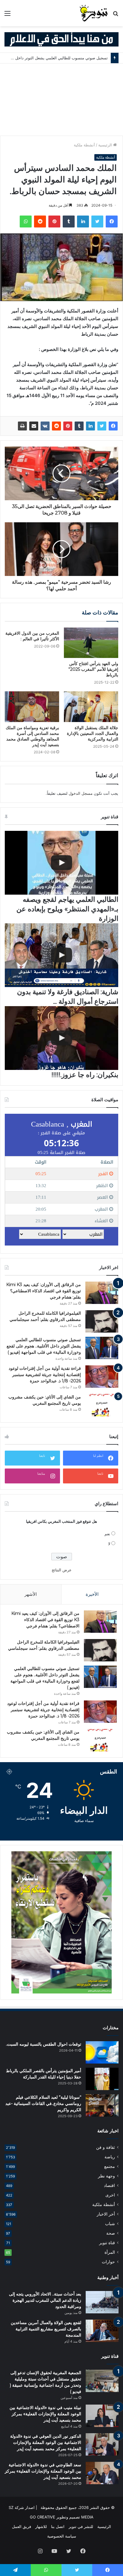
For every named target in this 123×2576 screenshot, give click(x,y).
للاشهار (41, 2527)
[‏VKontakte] (45, 426)
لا (109, 1544)
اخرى (110, 2195)
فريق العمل (21, 2527)
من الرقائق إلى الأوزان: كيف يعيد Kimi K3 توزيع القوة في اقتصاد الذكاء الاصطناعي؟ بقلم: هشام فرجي (44, 1291)
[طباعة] (22, 426)
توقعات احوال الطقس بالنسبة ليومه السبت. (44, 2044)
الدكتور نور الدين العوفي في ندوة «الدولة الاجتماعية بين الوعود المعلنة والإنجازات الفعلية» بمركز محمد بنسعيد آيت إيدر (46, 2442)
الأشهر (31, 1594)
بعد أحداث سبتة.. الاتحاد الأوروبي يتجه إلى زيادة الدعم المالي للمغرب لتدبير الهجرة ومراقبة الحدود (45, 2300)
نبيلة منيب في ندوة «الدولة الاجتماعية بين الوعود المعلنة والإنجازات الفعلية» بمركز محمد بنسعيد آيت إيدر (45, 2414)
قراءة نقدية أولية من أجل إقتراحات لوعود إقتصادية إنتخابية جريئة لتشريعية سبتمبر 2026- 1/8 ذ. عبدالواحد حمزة (45, 1375)
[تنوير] (94, 13)
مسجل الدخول (81, 793)
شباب (110, 2224)
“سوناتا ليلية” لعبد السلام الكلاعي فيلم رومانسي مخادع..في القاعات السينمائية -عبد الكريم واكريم (43, 2103)
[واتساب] (26, 221)
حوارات (108, 2262)
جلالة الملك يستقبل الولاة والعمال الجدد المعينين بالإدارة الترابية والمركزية (93, 733)
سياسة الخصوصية (62, 2536)
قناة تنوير (107, 2243)
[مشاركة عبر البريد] (34, 426)
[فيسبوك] (112, 221)
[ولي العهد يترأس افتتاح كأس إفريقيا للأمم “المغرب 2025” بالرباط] (91, 643)
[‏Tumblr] (69, 221)
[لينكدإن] (83, 221)
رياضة (110, 2157)
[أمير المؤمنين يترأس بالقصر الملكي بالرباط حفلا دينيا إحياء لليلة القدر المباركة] (102, 2079)
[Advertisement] (61, 100)
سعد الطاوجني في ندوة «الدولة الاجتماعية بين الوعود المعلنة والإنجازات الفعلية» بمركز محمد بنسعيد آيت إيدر (43, 2471)
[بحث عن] (116, 15)
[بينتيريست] (54, 221)
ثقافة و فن (106, 2147)
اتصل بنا (58, 2527)
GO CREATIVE (43, 2517)
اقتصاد (109, 2185)
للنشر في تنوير (81, 2527)
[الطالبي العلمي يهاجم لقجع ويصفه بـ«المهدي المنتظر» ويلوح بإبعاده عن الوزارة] (61, 863)
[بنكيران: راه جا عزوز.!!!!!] (61, 1038)
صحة (111, 2233)
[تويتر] (97, 221)
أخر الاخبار (106, 2214)
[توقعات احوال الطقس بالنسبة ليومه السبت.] (102, 2052)
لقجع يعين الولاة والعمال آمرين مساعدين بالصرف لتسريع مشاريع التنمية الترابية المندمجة (46, 2329)
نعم (107, 1534)
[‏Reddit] (40, 221)
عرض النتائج (62, 1570)
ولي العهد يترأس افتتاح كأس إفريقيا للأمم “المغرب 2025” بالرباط (93, 669)
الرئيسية (106, 145)
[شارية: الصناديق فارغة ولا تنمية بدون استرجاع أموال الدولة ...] (61, 955)
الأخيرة (92, 1594)
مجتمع (110, 2166)
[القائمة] (7, 15)
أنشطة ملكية (84, 145)
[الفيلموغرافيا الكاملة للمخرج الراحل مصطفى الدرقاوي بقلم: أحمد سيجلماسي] (102, 1321)
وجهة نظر (106, 2176)
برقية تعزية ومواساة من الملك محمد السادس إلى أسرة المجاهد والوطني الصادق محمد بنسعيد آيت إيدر (32, 736)
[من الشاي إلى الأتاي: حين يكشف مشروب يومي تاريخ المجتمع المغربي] (102, 1405)
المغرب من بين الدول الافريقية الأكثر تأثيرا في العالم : (32, 636)
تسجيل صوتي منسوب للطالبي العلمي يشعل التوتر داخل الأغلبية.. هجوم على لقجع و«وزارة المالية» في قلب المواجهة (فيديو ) (44, 1346)
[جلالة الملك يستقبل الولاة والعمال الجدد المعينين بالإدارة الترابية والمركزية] (91, 707)
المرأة (110, 2252)
